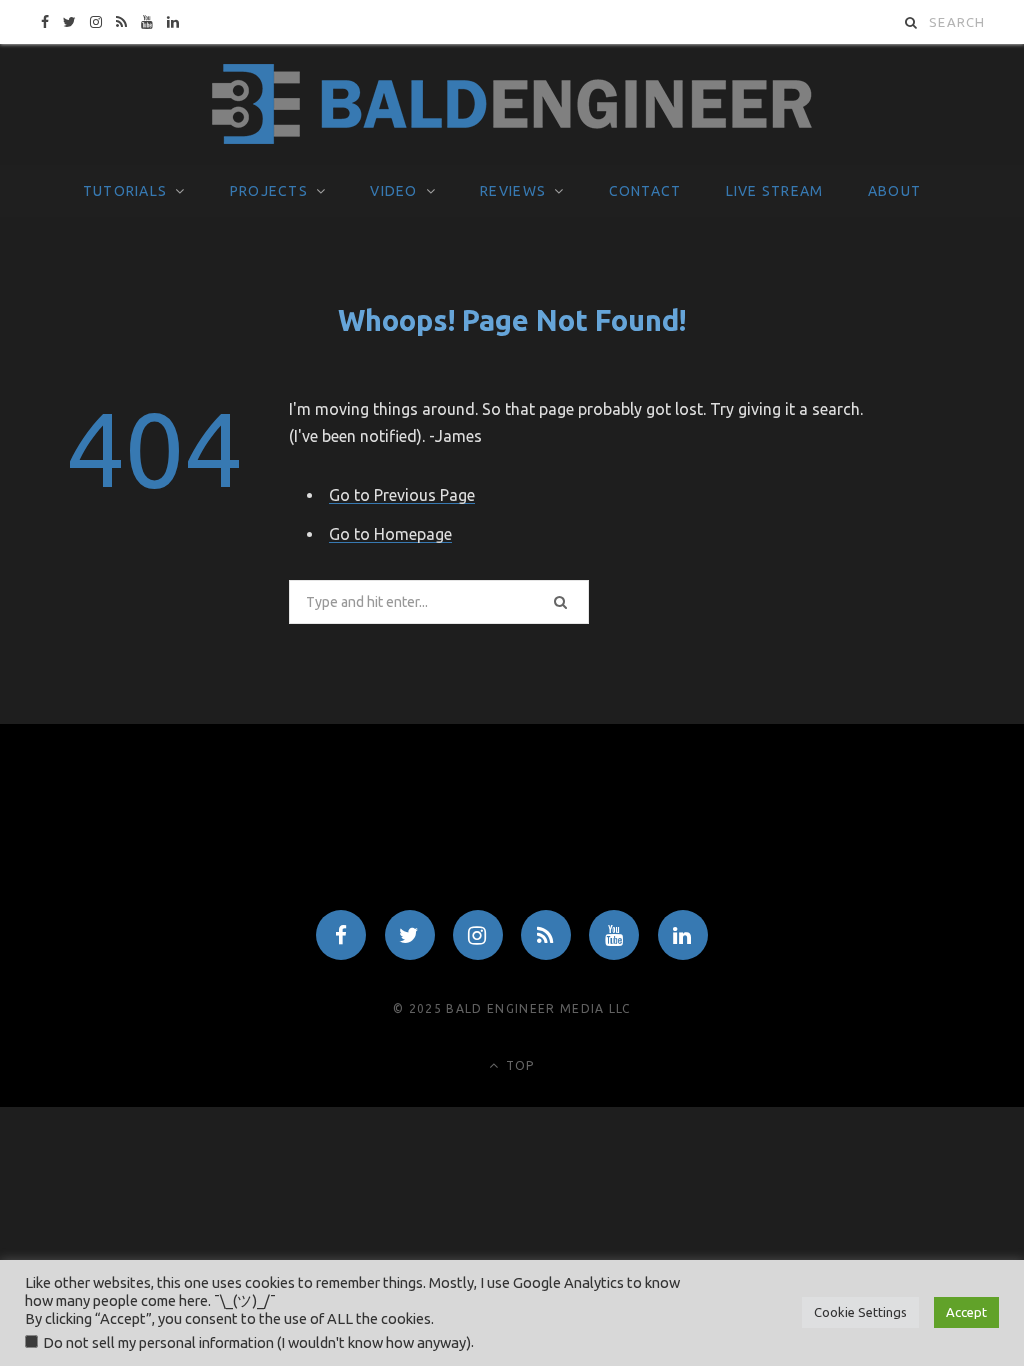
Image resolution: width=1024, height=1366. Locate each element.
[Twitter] (410, 935)
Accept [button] (966, 1312)
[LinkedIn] (683, 935)
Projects (269, 191)
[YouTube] (614, 935)
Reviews (513, 191)
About (894, 191)
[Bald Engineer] (512, 105)
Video (393, 191)
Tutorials (125, 191)
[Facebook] (341, 935)
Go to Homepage (390, 534)
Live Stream (775, 191)
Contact (645, 191)
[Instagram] (478, 935)
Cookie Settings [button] (860, 1312)
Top (518, 1065)
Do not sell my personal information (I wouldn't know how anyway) (257, 1342)
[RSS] (546, 935)
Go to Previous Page (402, 495)
